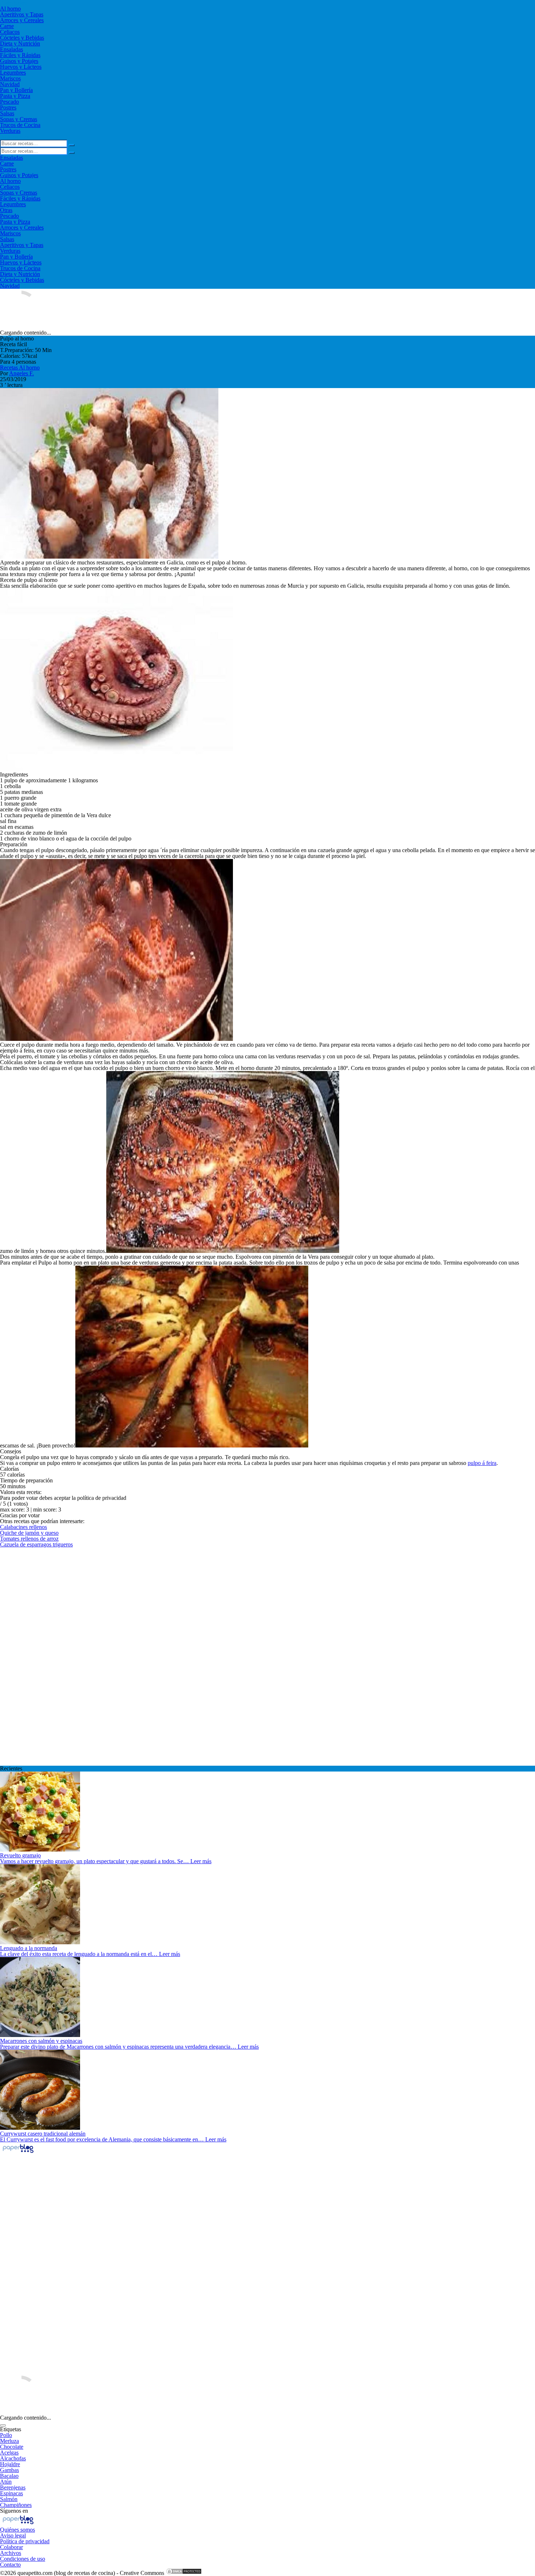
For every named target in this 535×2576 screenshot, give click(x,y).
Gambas (9, 2470)
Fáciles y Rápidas (20, 55)
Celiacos (10, 32)
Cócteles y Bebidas (22, 38)
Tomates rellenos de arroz (29, 1539)
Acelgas (9, 2453)
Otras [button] (6, 210)
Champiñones (16, 2505)
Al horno (10, 9)
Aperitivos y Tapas (22, 14)
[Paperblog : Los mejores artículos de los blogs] (18, 2152)
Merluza (9, 2441)
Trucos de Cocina (20, 125)
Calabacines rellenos (23, 1527)
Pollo (6, 2435)
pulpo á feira (482, 1463)
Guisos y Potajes (19, 61)
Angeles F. (21, 373)
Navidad (10, 84)
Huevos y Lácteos (21, 67)
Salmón (9, 2499)
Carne (7, 26)
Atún (6, 2482)
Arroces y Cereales (22, 20)
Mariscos (10, 78)
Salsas (7, 113)
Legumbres (13, 73)
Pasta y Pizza (15, 96)
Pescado (9, 102)
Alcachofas (13, 2458)
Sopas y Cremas (19, 119)
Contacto (10, 2565)
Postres (8, 107)
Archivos (11, 2553)
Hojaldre (10, 2464)
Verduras (10, 131)
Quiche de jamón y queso (29, 1533)
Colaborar (11, 2547)
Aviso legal (13, 2535)
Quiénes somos (17, 2530)
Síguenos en (14, 2511)
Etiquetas (11, 2429)
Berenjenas (13, 2487)
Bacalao (9, 2476)
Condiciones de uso (23, 2559)
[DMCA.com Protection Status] (184, 2573)
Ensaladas (11, 49)
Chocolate (12, 2447)
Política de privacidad (25, 2541)
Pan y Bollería (16, 90)
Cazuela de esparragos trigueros (36, 1544)
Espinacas (11, 2493)
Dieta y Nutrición (20, 43)
